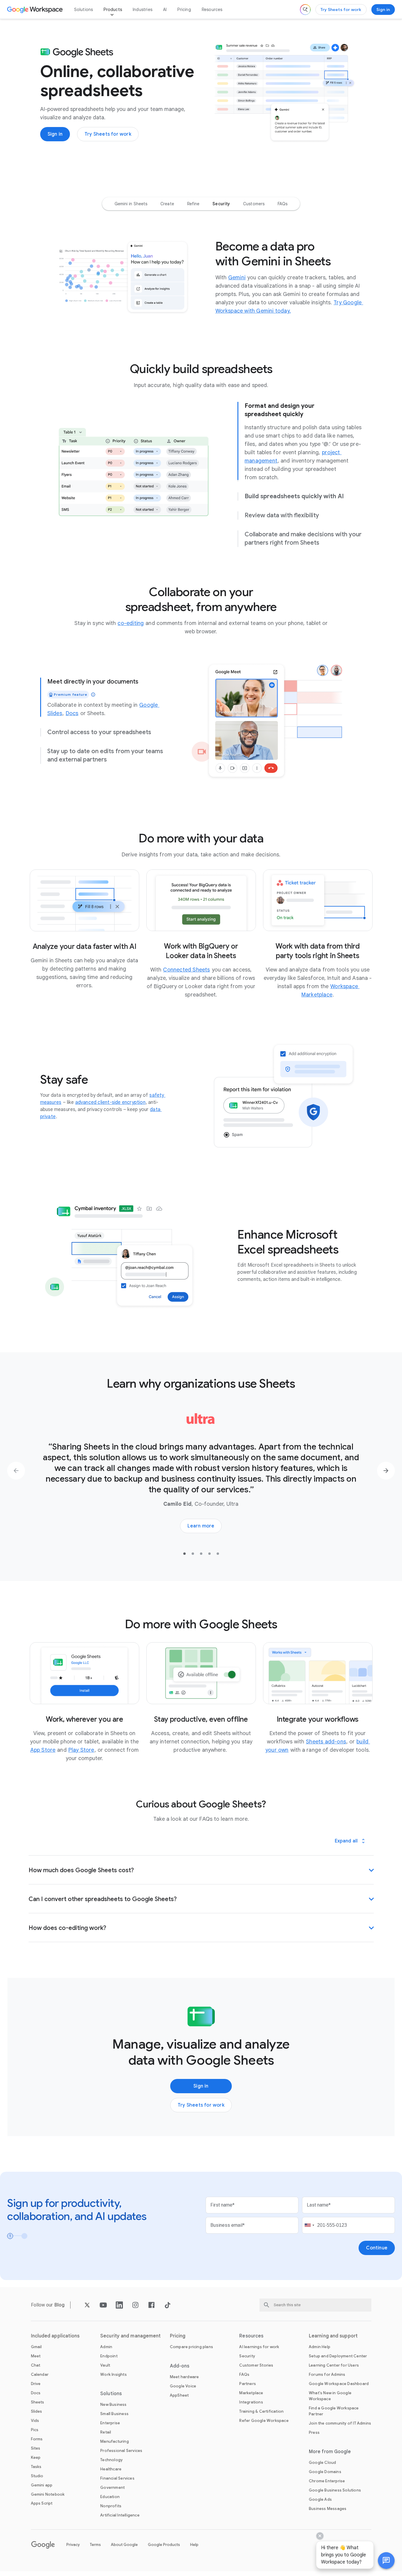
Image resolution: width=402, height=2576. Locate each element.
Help (194, 2545)
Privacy (73, 2545)
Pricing (184, 10)
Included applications (55, 2336)
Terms (95, 2545)
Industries (143, 10)
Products (113, 10)
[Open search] (305, 10)
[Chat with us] (386, 2561)
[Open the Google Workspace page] (36, 10)
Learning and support (333, 2336)
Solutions (84, 10)
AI (165, 10)
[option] (131, 204)
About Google (124, 2545)
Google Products (164, 2545)
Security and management (130, 2336)
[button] (386, 2561)
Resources (212, 10)
